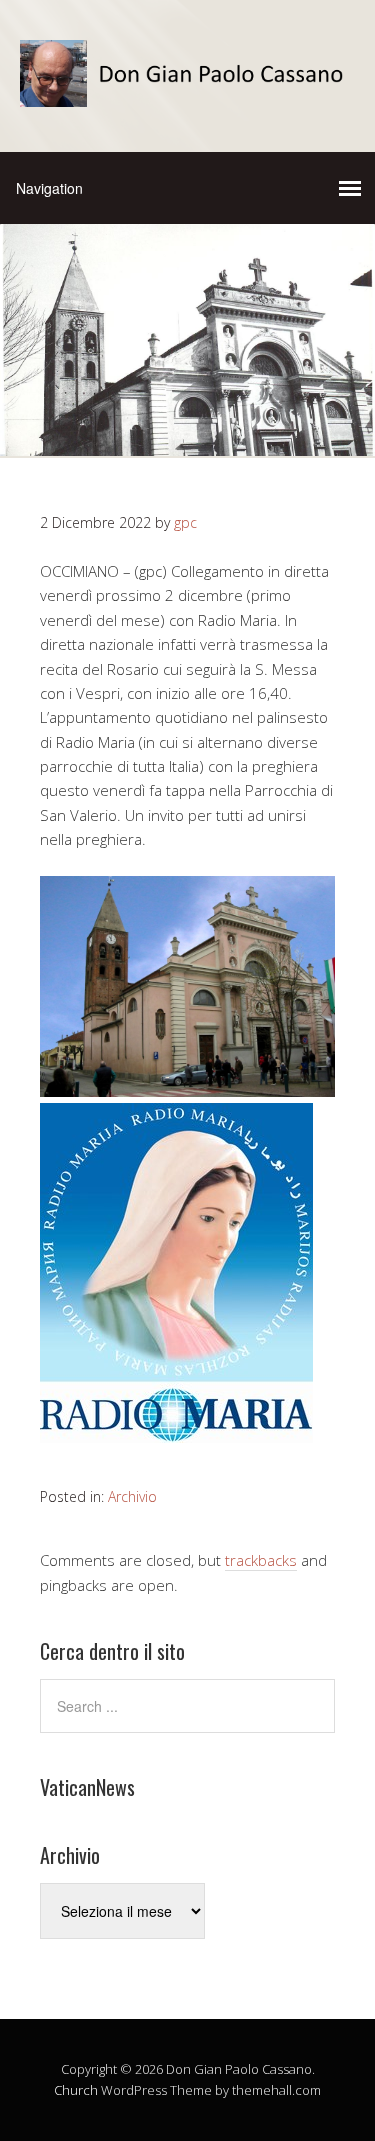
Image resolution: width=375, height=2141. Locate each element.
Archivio (132, 1496)
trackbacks (261, 1560)
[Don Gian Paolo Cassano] (187, 89)
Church (76, 2090)
